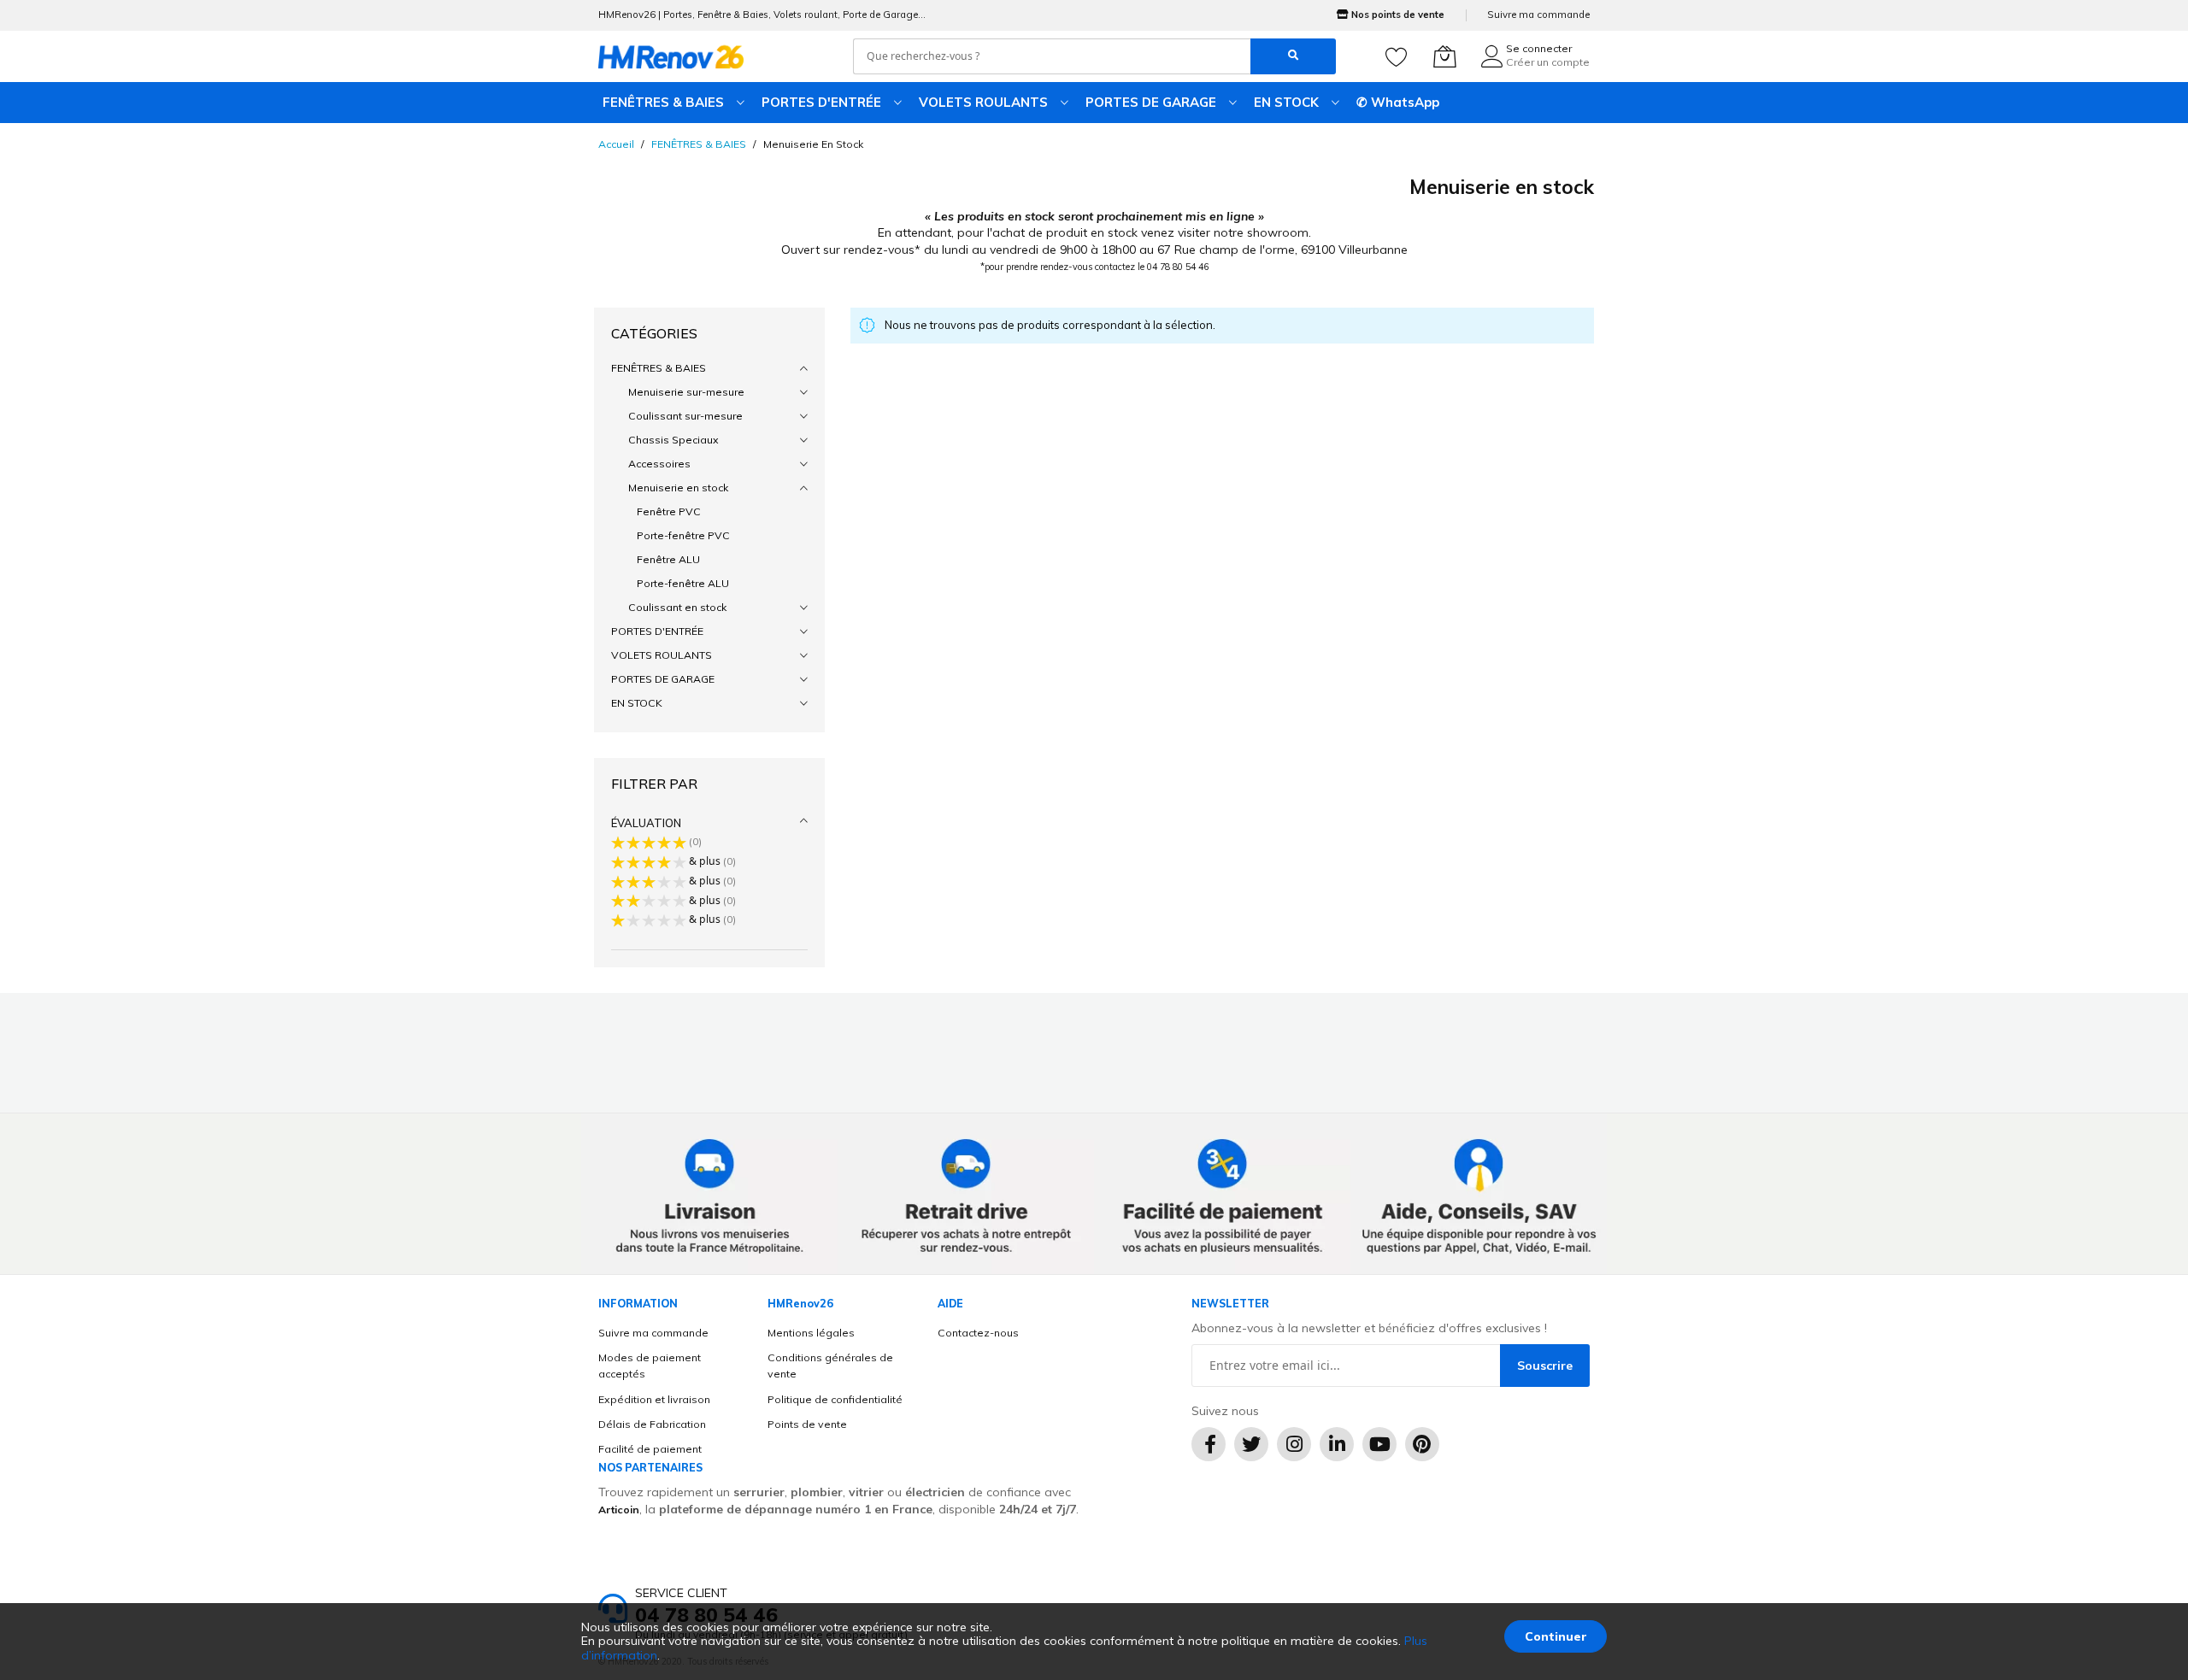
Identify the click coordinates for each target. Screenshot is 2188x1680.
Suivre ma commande (1538, 15)
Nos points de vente (1398, 15)
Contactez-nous (978, 1333)
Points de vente (807, 1424)
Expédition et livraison (654, 1399)
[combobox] (1052, 56)
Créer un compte (1548, 62)
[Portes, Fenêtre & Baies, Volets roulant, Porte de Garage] (671, 56)
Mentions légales (811, 1333)
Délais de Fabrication (652, 1424)
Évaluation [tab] (646, 823)
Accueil (616, 144)
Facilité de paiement (650, 1449)
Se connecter (1539, 48)
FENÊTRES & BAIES (699, 144)
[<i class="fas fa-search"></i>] (1293, 56)
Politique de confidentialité (835, 1399)
